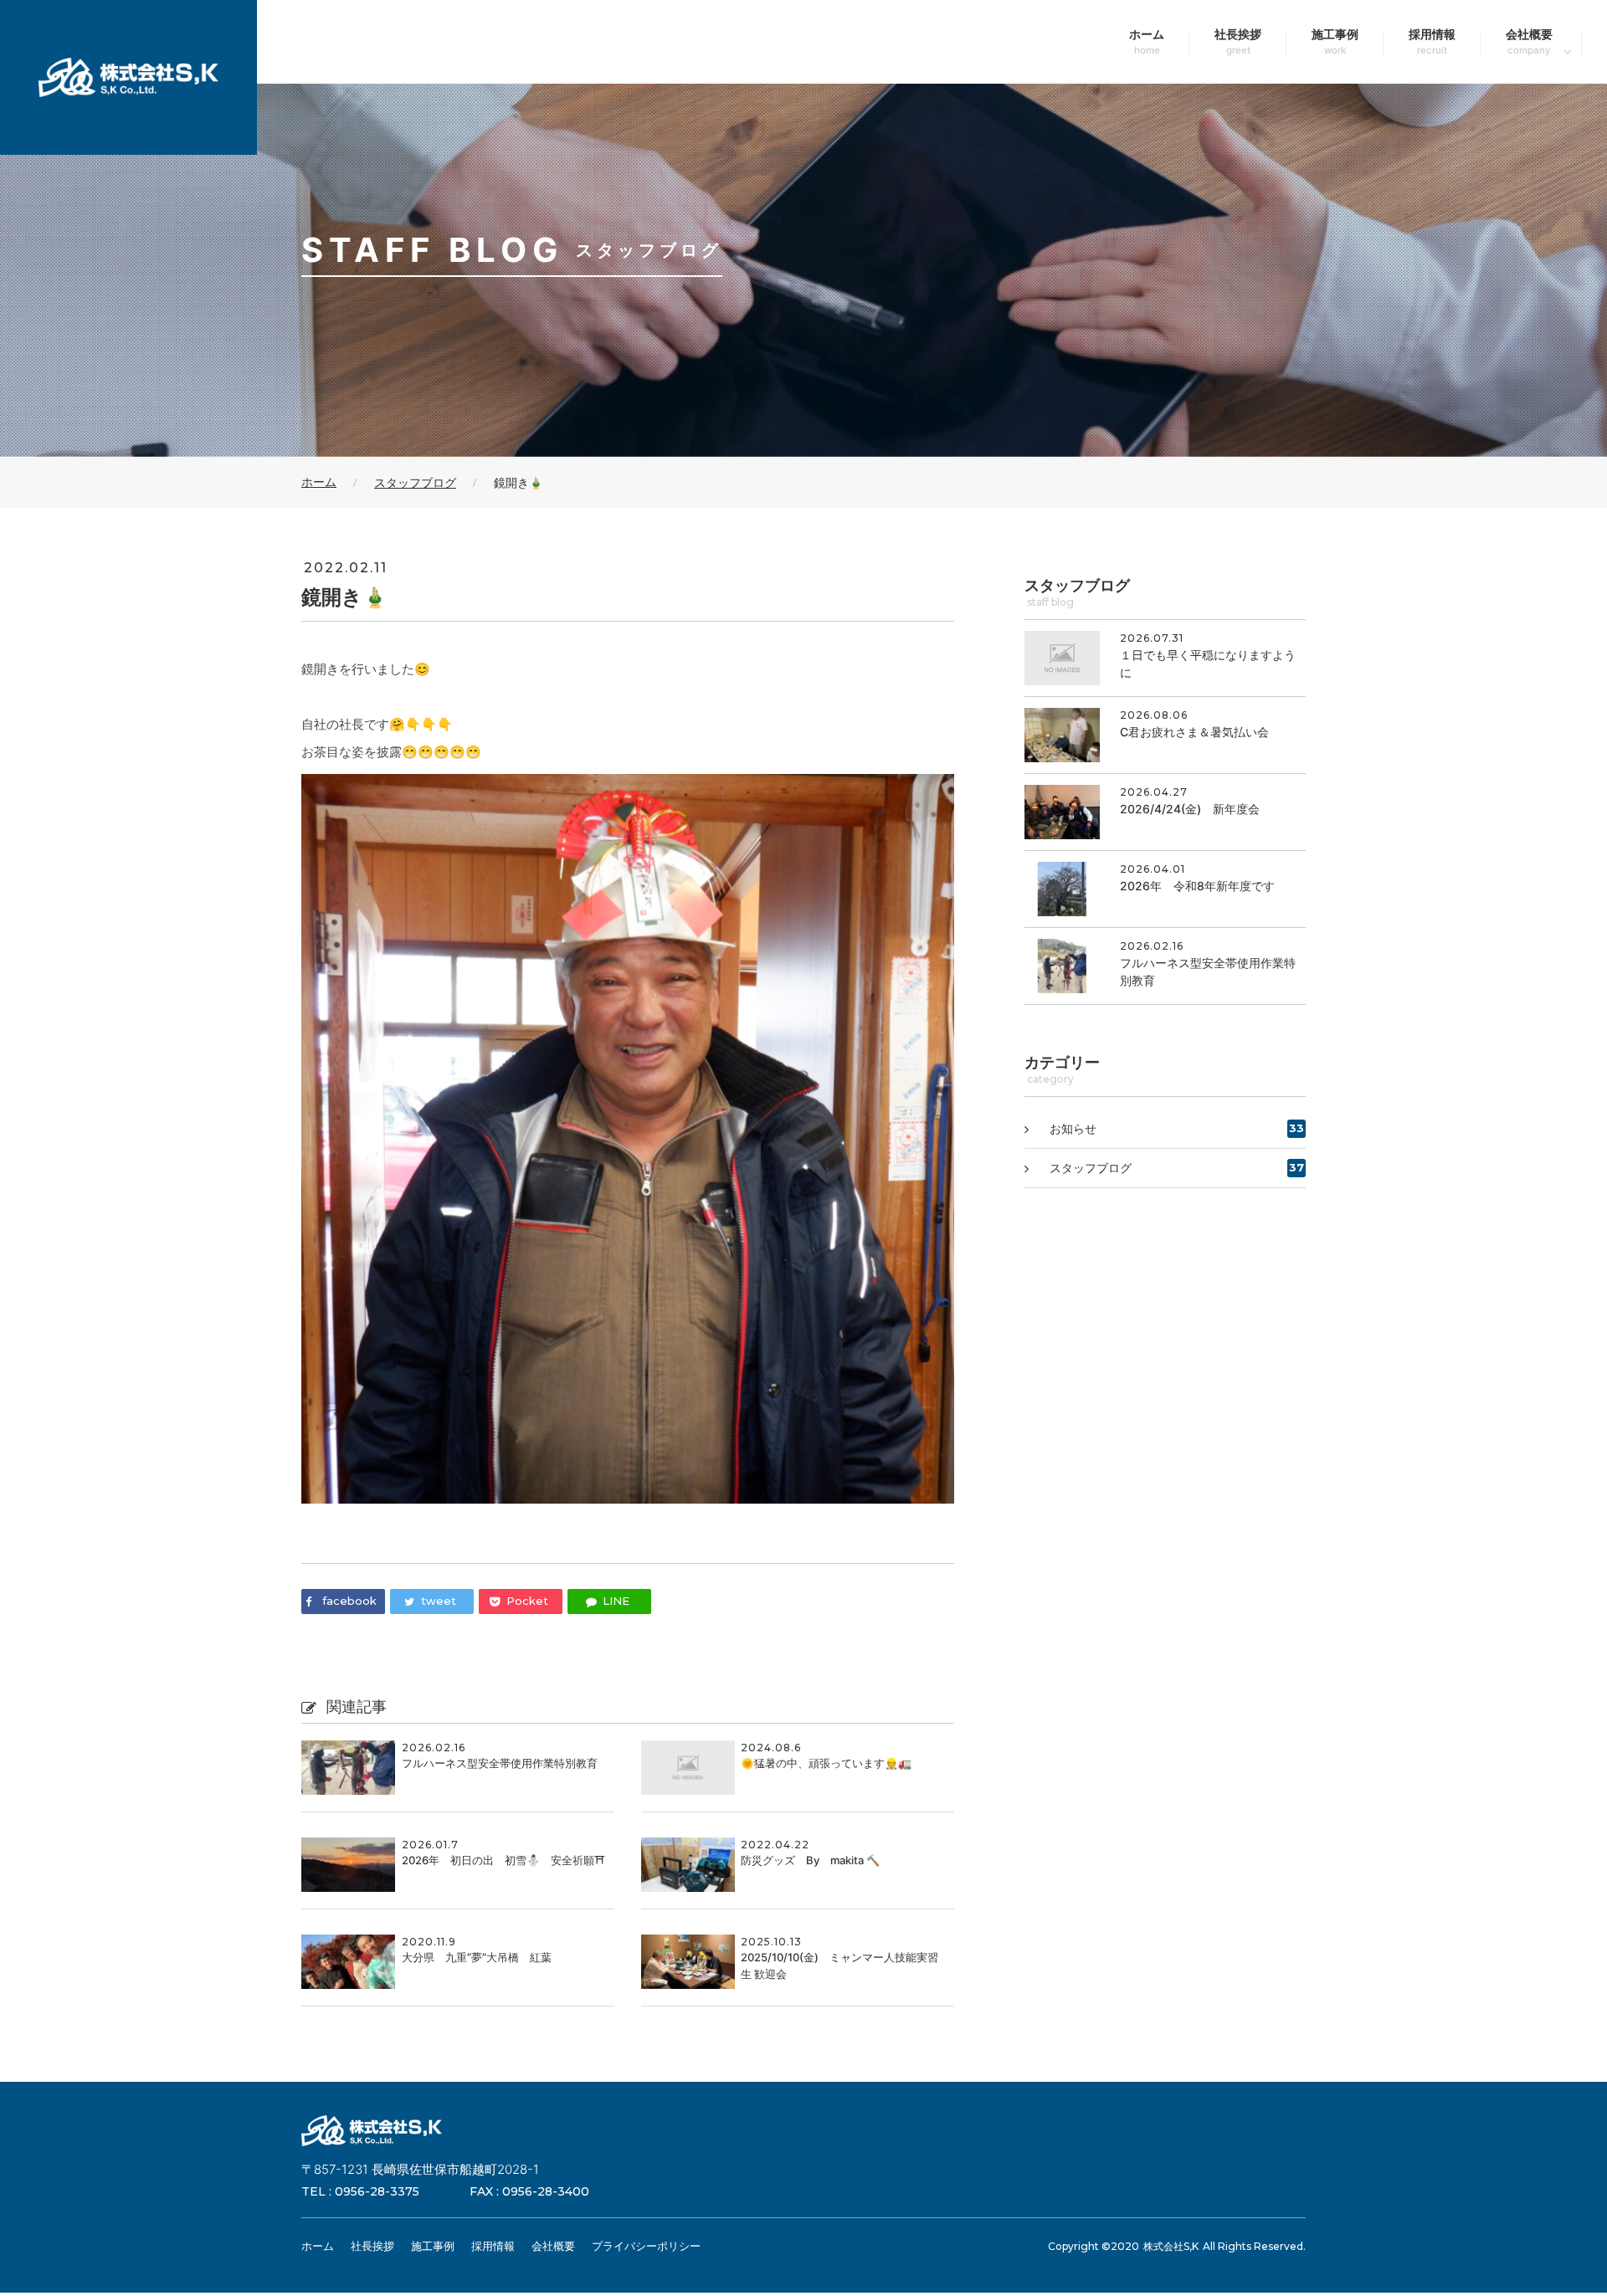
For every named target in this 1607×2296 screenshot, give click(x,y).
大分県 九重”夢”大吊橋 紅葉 (477, 1957)
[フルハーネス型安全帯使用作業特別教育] (1165, 966)
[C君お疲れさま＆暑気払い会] (1165, 735)
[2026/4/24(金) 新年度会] (1165, 812)
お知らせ (1177, 1128)
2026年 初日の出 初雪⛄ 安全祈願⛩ (503, 1860)
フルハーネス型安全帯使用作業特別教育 (500, 1763)
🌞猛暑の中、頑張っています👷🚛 (826, 1763)
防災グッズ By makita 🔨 (810, 1860)
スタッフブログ (1177, 1168)
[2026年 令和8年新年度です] (1165, 889)
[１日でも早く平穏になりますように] (1165, 658)
